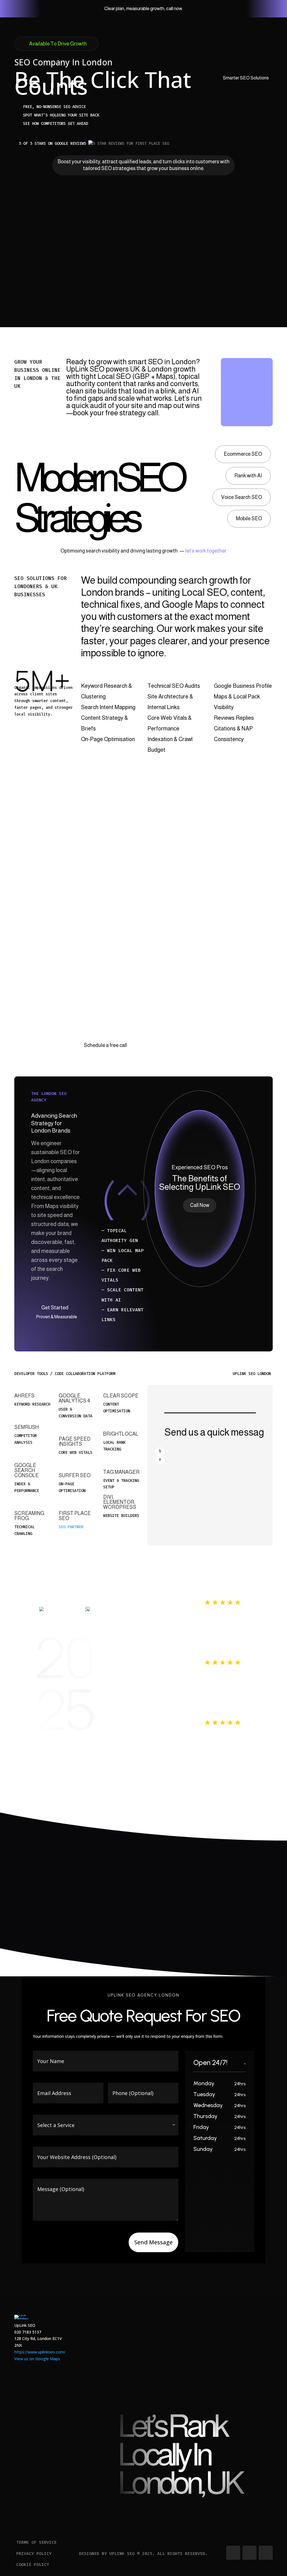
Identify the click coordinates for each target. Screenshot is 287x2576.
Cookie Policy (33, 2564)
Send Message (153, 2242)
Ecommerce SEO (243, 454)
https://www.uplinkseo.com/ (40, 2352)
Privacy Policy (34, 2554)
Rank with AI (248, 476)
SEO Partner (71, 1527)
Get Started (55, 1308)
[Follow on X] (249, 2553)
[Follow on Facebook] (233, 2553)
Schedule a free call (105, 1045)
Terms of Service (36, 2542)
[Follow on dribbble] (266, 2553)
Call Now (200, 1205)
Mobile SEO (249, 519)
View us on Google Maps (37, 2359)
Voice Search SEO (242, 497)
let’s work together (205, 551)
